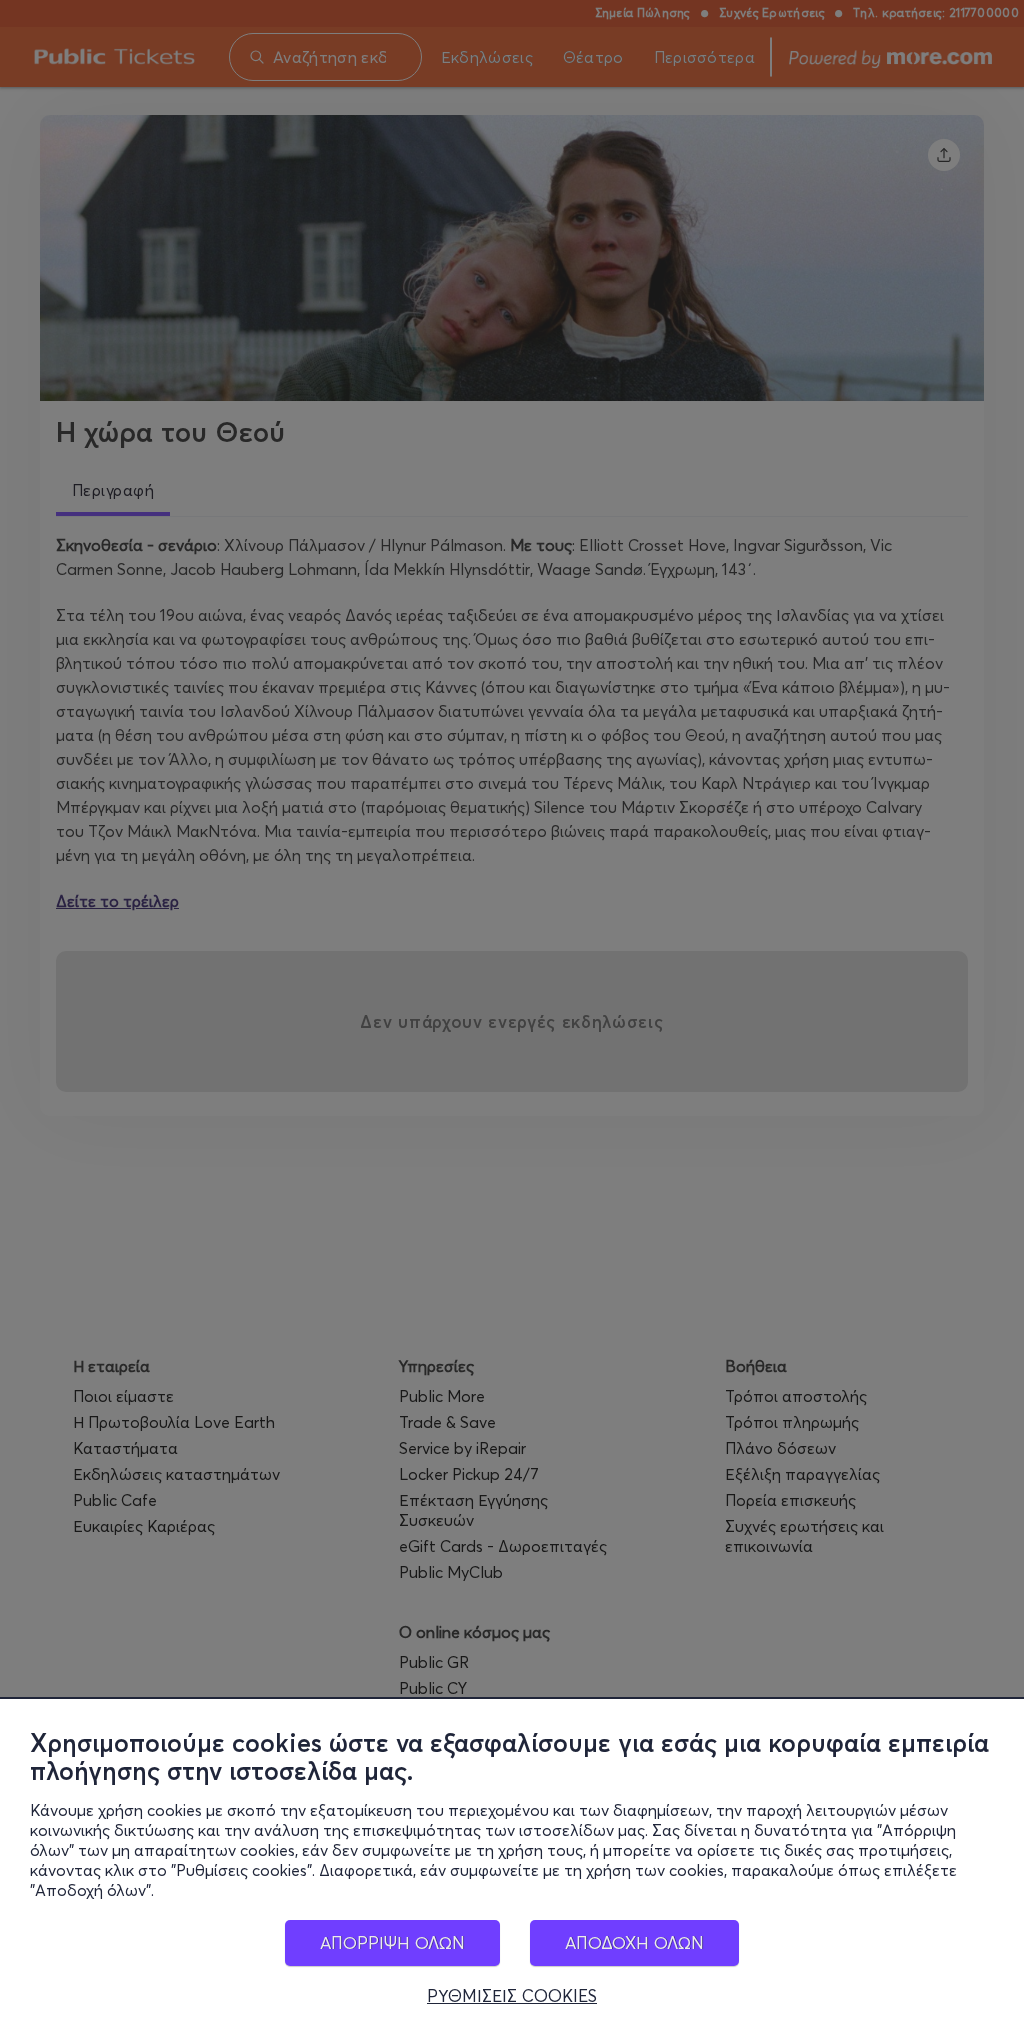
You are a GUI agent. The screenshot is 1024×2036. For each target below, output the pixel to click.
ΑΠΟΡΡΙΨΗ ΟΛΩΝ (392, 1942)
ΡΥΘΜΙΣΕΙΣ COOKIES (512, 1996)
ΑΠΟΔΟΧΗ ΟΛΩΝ (634, 1942)
